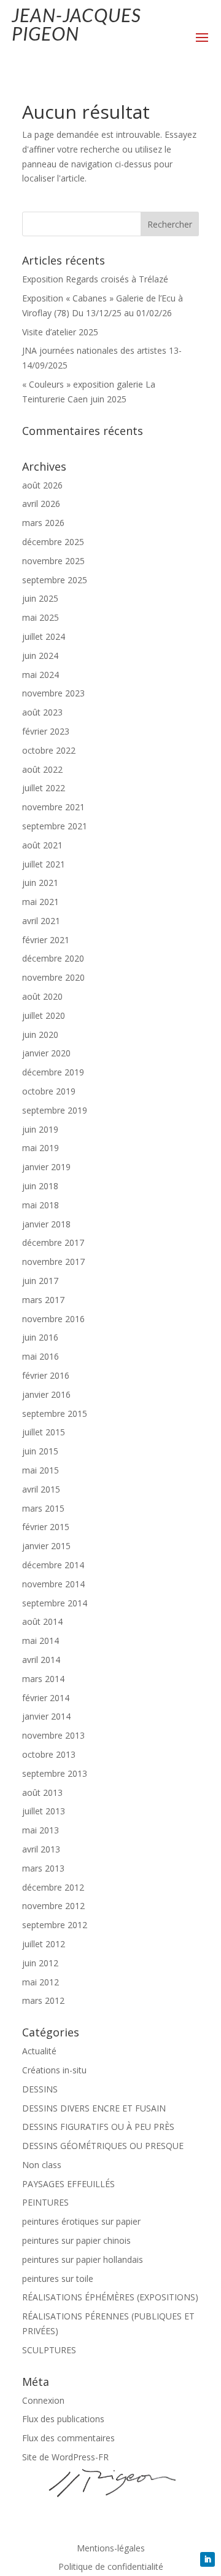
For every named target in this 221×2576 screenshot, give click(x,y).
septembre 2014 (55, 1603)
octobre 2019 (49, 1091)
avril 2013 (41, 1849)
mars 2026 (43, 523)
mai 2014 (41, 1641)
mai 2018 (41, 1205)
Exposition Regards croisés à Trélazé (95, 279)
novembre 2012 (53, 1906)
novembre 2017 (53, 1262)
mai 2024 (41, 675)
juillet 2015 (44, 1432)
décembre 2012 (53, 1887)
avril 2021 (41, 921)
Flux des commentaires (68, 2438)
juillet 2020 (44, 1015)
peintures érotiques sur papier (81, 2221)
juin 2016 (40, 1337)
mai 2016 (41, 1356)
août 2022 (42, 769)
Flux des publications (63, 2419)
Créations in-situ (54, 2070)
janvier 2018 (46, 1224)
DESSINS (40, 2089)
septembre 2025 (55, 580)
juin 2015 (40, 1451)
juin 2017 (40, 1281)
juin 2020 (40, 1035)
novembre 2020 (53, 977)
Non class (42, 2165)
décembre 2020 (53, 958)
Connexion (43, 2400)
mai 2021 (41, 902)
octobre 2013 (49, 1754)
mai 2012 (41, 1982)
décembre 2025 (53, 542)
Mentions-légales (111, 2549)
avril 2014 (41, 1660)
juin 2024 (40, 656)
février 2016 (46, 1375)
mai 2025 (41, 617)
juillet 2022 (44, 788)
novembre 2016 (53, 1319)
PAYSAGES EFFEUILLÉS (68, 2184)
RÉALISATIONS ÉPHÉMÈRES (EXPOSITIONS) (110, 2297)
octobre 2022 (49, 750)
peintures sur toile (58, 2279)
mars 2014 (43, 1679)
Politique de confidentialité (111, 2567)
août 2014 (42, 1621)
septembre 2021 (55, 826)
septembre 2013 (55, 1773)
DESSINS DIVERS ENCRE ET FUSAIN (94, 2108)
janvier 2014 (46, 1716)
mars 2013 (43, 1868)
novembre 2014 (53, 1584)
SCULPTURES (49, 2350)
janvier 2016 (46, 1394)
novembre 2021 (53, 807)
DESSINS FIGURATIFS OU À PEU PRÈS (98, 2127)
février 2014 (46, 1698)
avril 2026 (41, 504)
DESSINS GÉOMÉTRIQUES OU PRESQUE (103, 2146)
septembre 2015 (55, 1414)
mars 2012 (43, 2000)
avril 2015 (41, 1489)
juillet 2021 (44, 864)
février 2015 (46, 1527)
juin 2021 (40, 883)
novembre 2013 (53, 1735)
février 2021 (46, 940)
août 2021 (42, 845)
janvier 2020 (46, 1053)
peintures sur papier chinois (76, 2240)
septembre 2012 (55, 1925)
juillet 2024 (44, 636)
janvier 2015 (46, 1546)
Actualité (39, 2051)
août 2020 (42, 996)
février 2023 (46, 731)
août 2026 (42, 485)
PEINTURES (45, 2202)
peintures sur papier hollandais (83, 2259)
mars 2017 (43, 1300)
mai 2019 (41, 1148)
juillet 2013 (44, 1811)
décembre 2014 (53, 1565)
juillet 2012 (44, 1944)
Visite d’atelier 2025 (60, 332)
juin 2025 (40, 598)
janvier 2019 (46, 1167)
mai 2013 (41, 1830)
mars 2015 (43, 1508)
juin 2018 (40, 1186)
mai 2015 (41, 1470)
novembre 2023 (53, 693)
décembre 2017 (53, 1242)
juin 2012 (40, 1963)
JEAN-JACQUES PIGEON (76, 24)
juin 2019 (40, 1129)
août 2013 (42, 1792)
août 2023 (42, 712)
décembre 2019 (53, 1072)
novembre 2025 (53, 561)
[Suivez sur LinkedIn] (207, 2559)
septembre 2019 (55, 1110)
